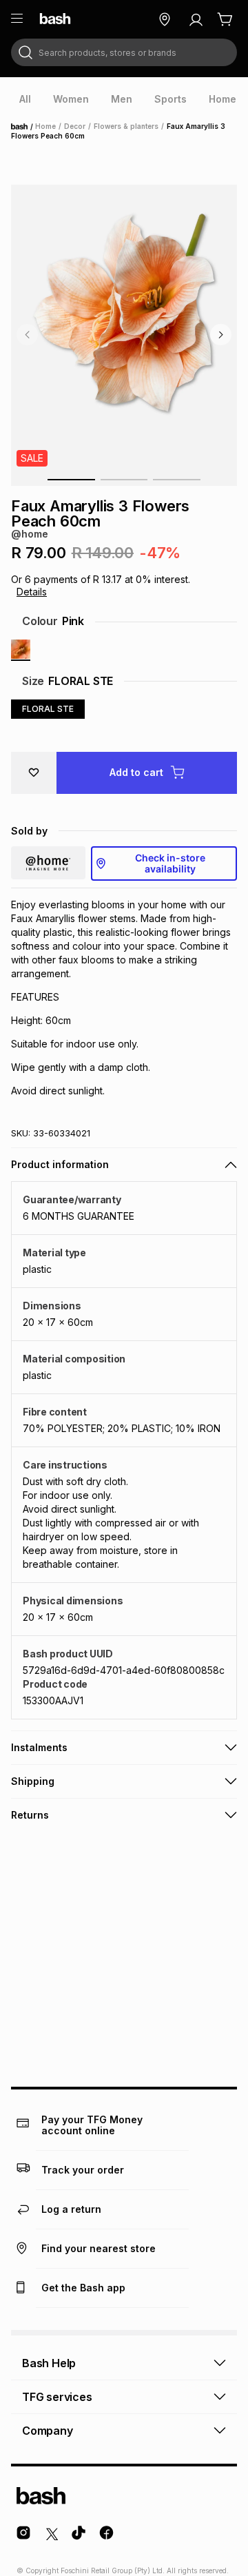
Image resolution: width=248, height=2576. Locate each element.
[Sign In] (196, 19)
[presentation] (25, 99)
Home (23, 127)
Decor (75, 126)
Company (48, 2431)
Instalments (39, 1747)
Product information (60, 1164)
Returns (30, 1815)
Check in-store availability (170, 863)
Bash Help (49, 2363)
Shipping (33, 1781)
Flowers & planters (126, 126)
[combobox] (124, 52)
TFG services (57, 2397)
